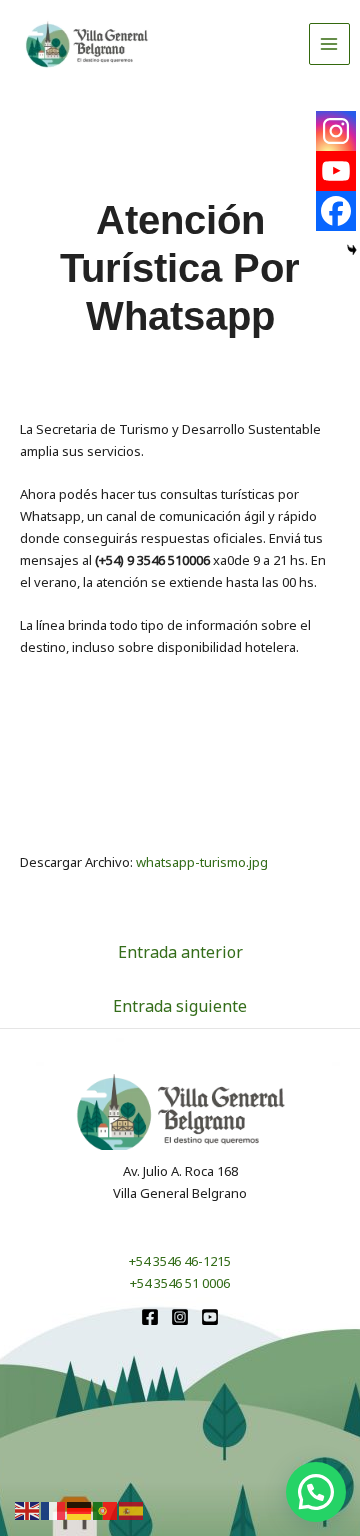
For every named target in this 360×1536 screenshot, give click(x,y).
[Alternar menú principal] (330, 44)
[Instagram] (336, 131)
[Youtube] (336, 171)
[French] (54, 1510)
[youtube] (210, 1317)
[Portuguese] (106, 1510)
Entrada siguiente (180, 1006)
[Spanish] (132, 1510)
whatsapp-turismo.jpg (202, 862)
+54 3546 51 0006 (180, 1283)
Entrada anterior (180, 952)
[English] (28, 1510)
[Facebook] (336, 211)
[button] (316, 1492)
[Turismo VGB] (87, 44)
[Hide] (352, 250)
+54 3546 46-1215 (180, 1261)
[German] (80, 1510)
